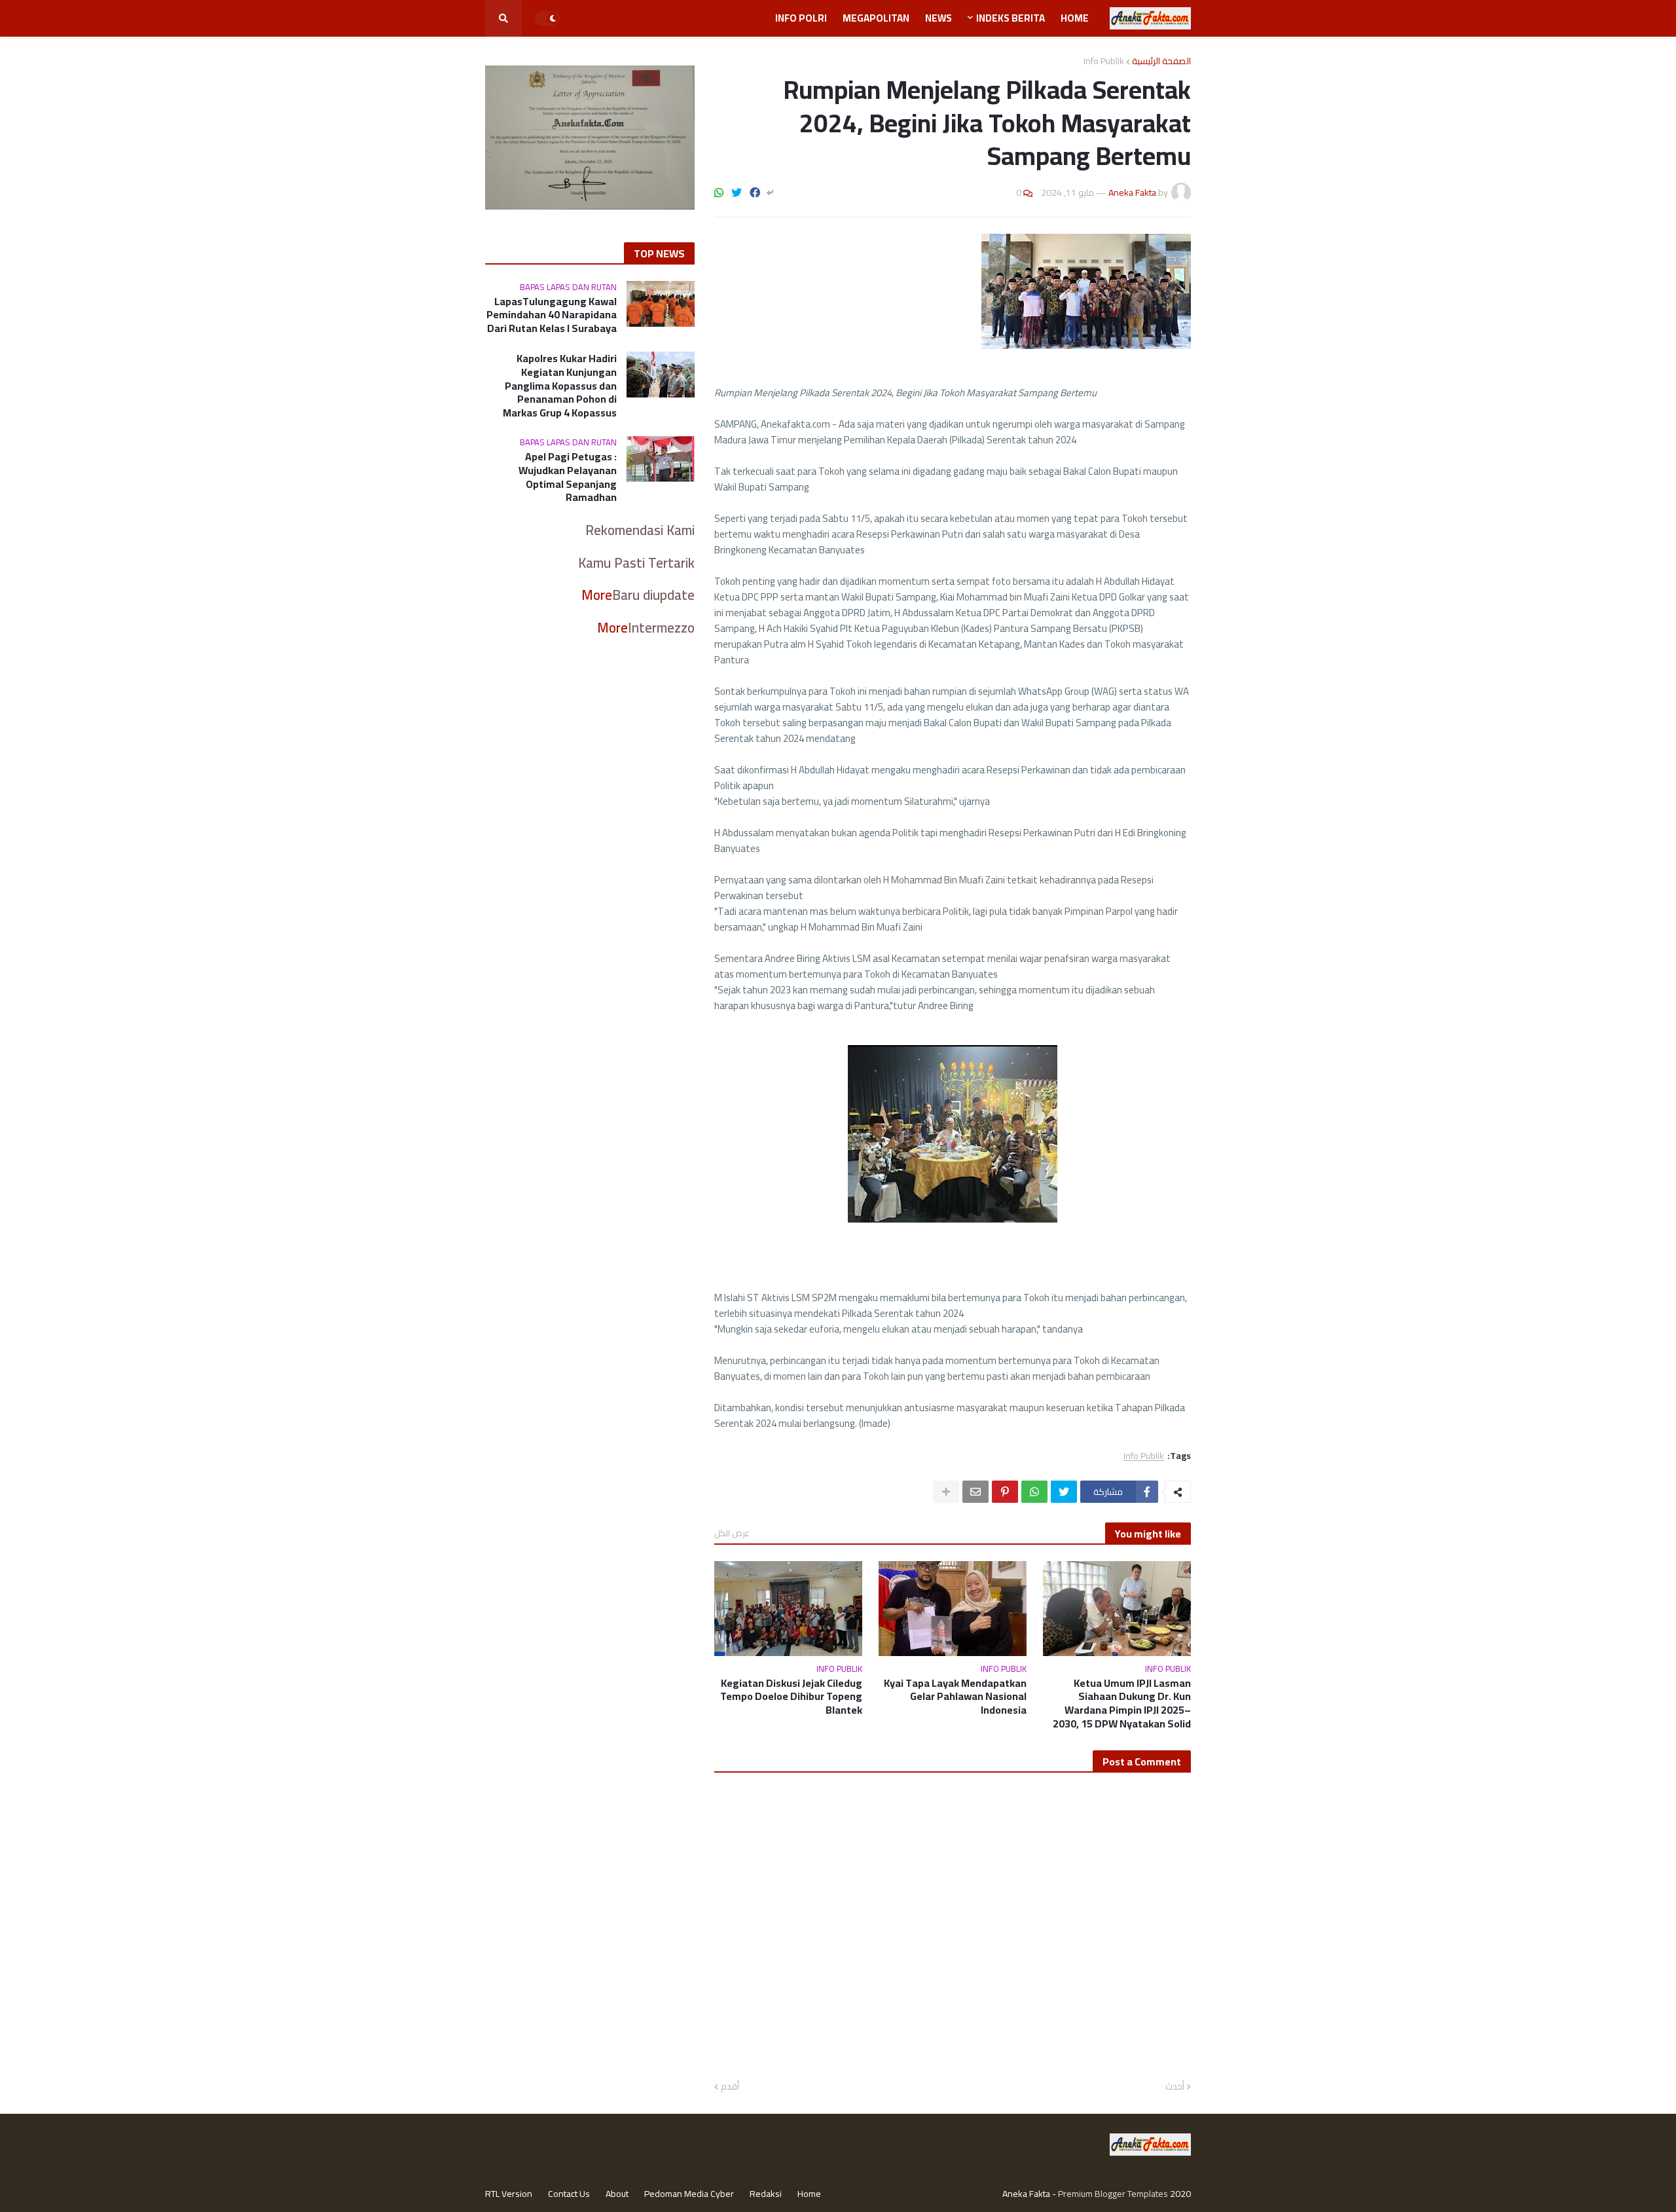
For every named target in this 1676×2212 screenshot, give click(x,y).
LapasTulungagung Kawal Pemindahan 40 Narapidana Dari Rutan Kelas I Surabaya (552, 315)
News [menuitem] (938, 18)
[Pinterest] (1005, 1492)
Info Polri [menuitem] (801, 18)
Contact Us (569, 2194)
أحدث (1175, 2087)
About (617, 2194)
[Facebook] (755, 193)
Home (809, 2194)
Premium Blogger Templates (1113, 2194)
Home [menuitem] (1075, 18)
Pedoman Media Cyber (689, 2194)
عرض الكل (732, 1533)
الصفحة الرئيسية (1161, 61)
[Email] (975, 1492)
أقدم (730, 2087)
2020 (1180, 2194)
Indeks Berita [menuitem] (1011, 18)
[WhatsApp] (719, 193)
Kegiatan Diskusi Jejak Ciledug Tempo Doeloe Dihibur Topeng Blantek (791, 1697)
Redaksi (766, 2194)
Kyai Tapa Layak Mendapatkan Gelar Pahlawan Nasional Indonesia (955, 1697)
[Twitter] (737, 193)
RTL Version (509, 2194)
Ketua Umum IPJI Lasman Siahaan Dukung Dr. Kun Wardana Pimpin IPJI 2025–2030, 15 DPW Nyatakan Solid (1122, 1704)
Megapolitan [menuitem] (876, 18)
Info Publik (1104, 61)
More (597, 595)
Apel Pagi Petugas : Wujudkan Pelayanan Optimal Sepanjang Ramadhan (568, 477)
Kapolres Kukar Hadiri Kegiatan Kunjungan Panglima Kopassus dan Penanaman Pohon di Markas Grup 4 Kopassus (560, 386)
